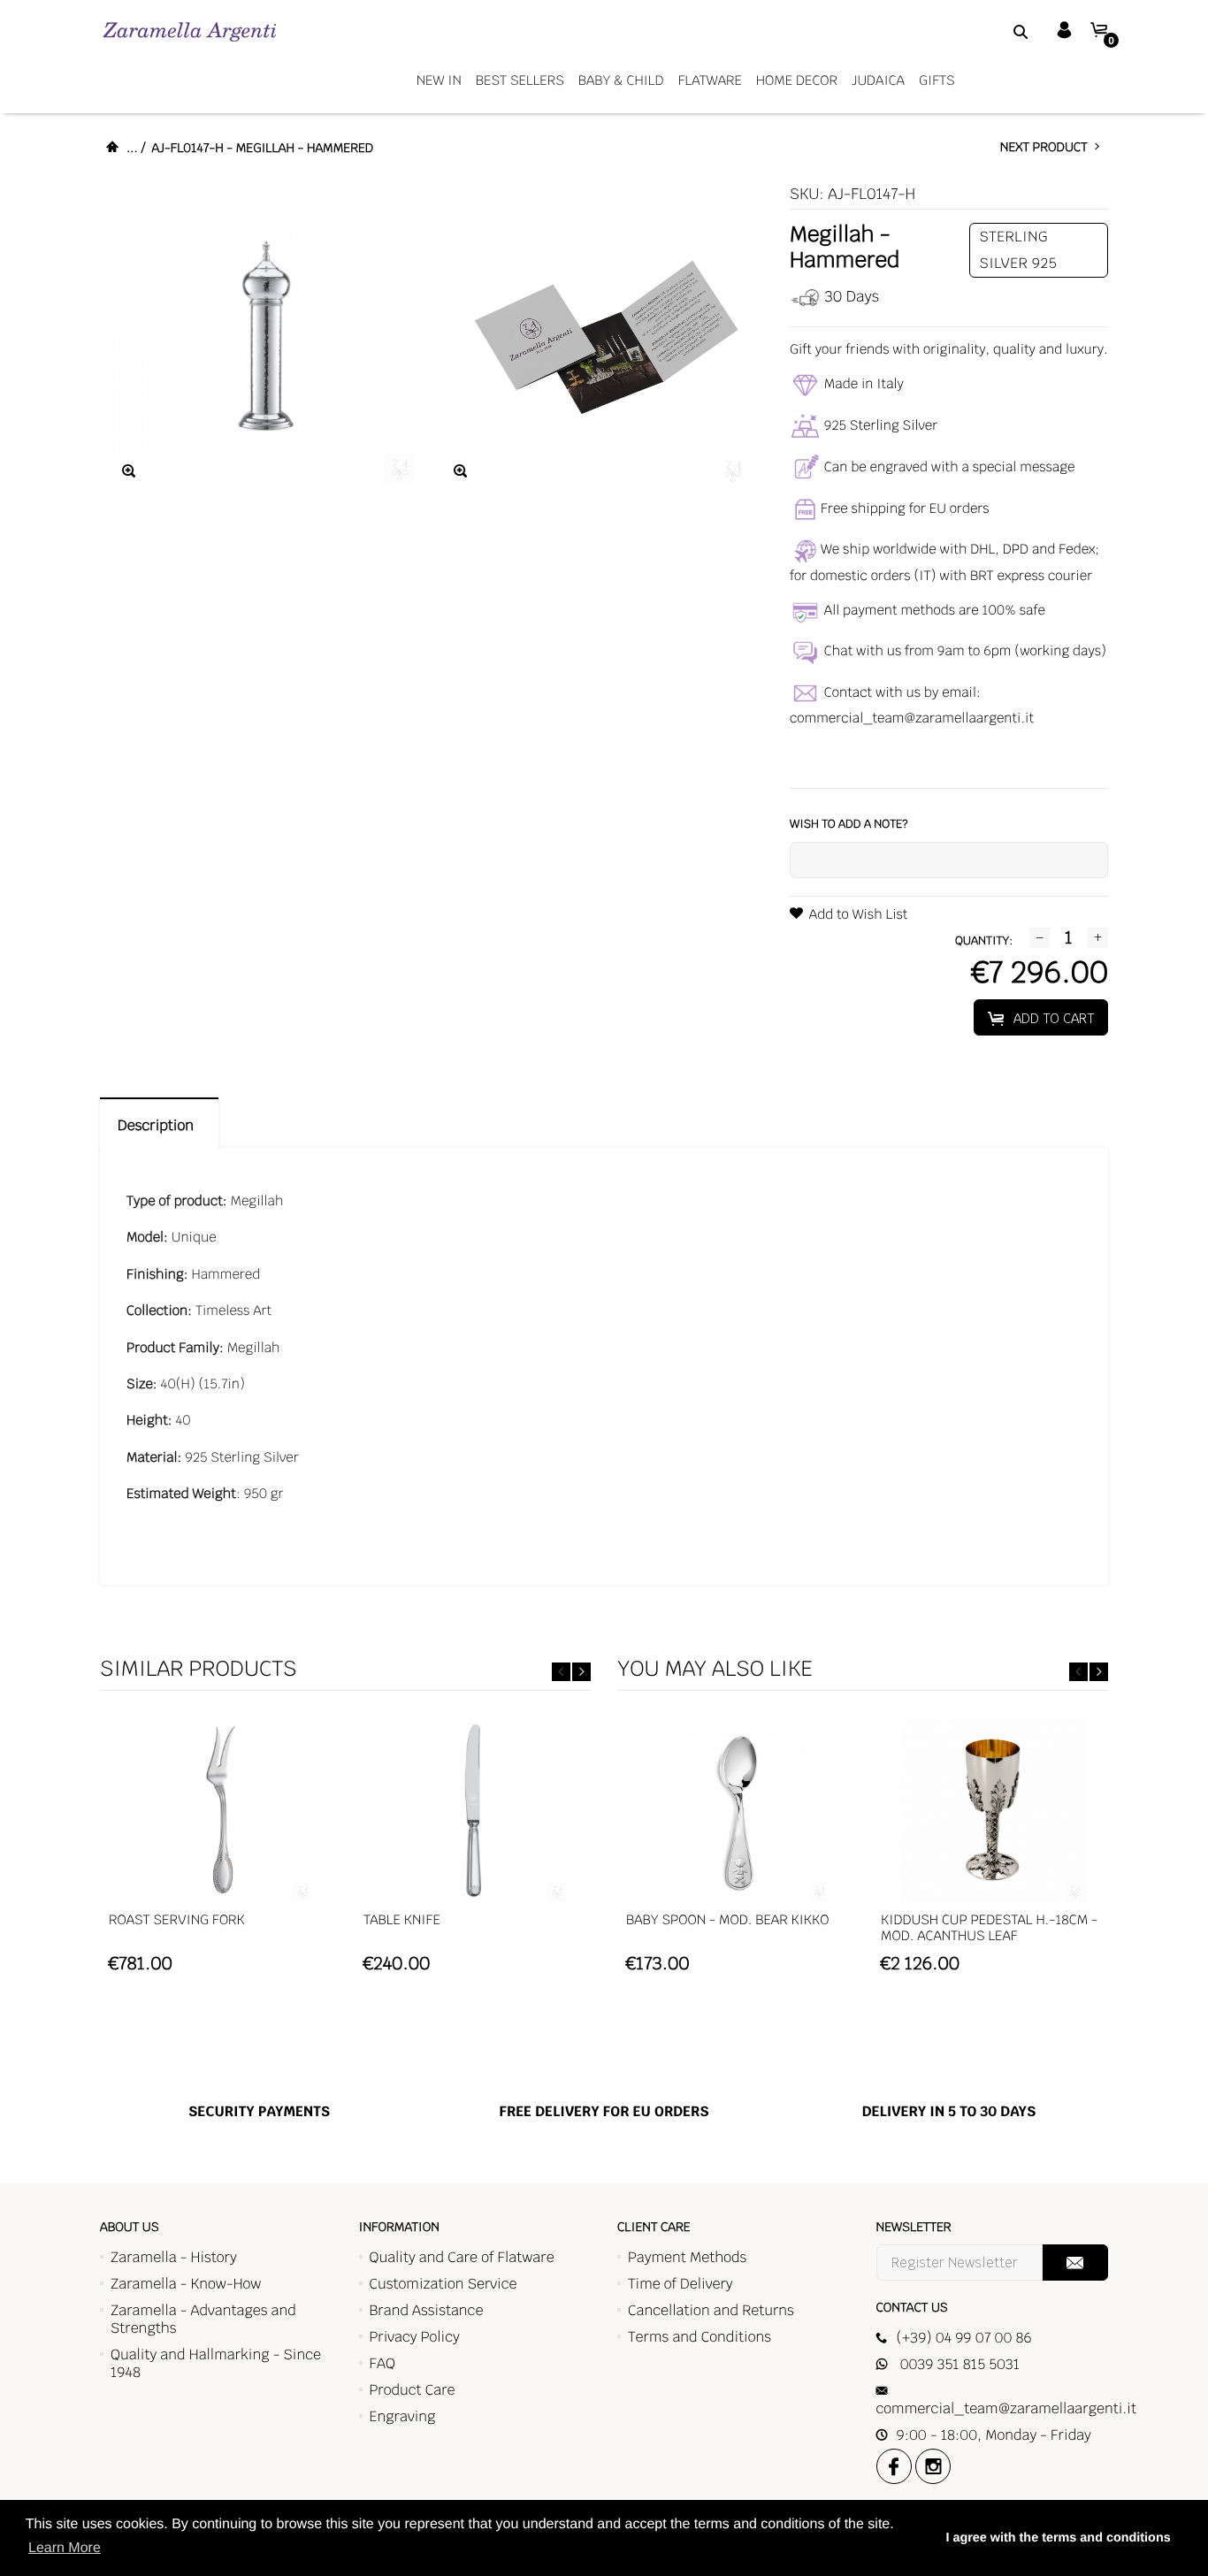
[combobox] (998, 31)
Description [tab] (159, 1125)
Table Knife (402, 1920)
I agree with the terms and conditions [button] (1058, 2538)
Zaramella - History (174, 2257)
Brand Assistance (427, 2310)
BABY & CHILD (621, 81)
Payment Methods (687, 2257)
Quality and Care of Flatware (462, 2257)
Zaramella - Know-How (186, 2284)
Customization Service (443, 2284)
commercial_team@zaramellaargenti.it (912, 719)
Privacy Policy (415, 2337)
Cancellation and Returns (711, 2310)
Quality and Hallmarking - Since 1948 (216, 2363)
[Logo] (190, 31)
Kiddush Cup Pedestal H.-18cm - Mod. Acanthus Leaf (989, 1928)
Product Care (413, 2390)
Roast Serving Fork (177, 1920)
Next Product (1047, 148)
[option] (220, 1854)
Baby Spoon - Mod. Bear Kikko (727, 1920)
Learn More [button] (65, 2548)
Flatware (710, 81)
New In (439, 81)
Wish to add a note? (849, 824)
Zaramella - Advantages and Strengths (203, 2319)
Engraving (403, 2416)
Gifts (937, 81)
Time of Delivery (680, 2284)
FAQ (382, 2363)
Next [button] (581, 1672)
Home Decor (797, 81)
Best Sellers (520, 81)
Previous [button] (561, 1672)
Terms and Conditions (700, 2337)
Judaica (878, 81)
